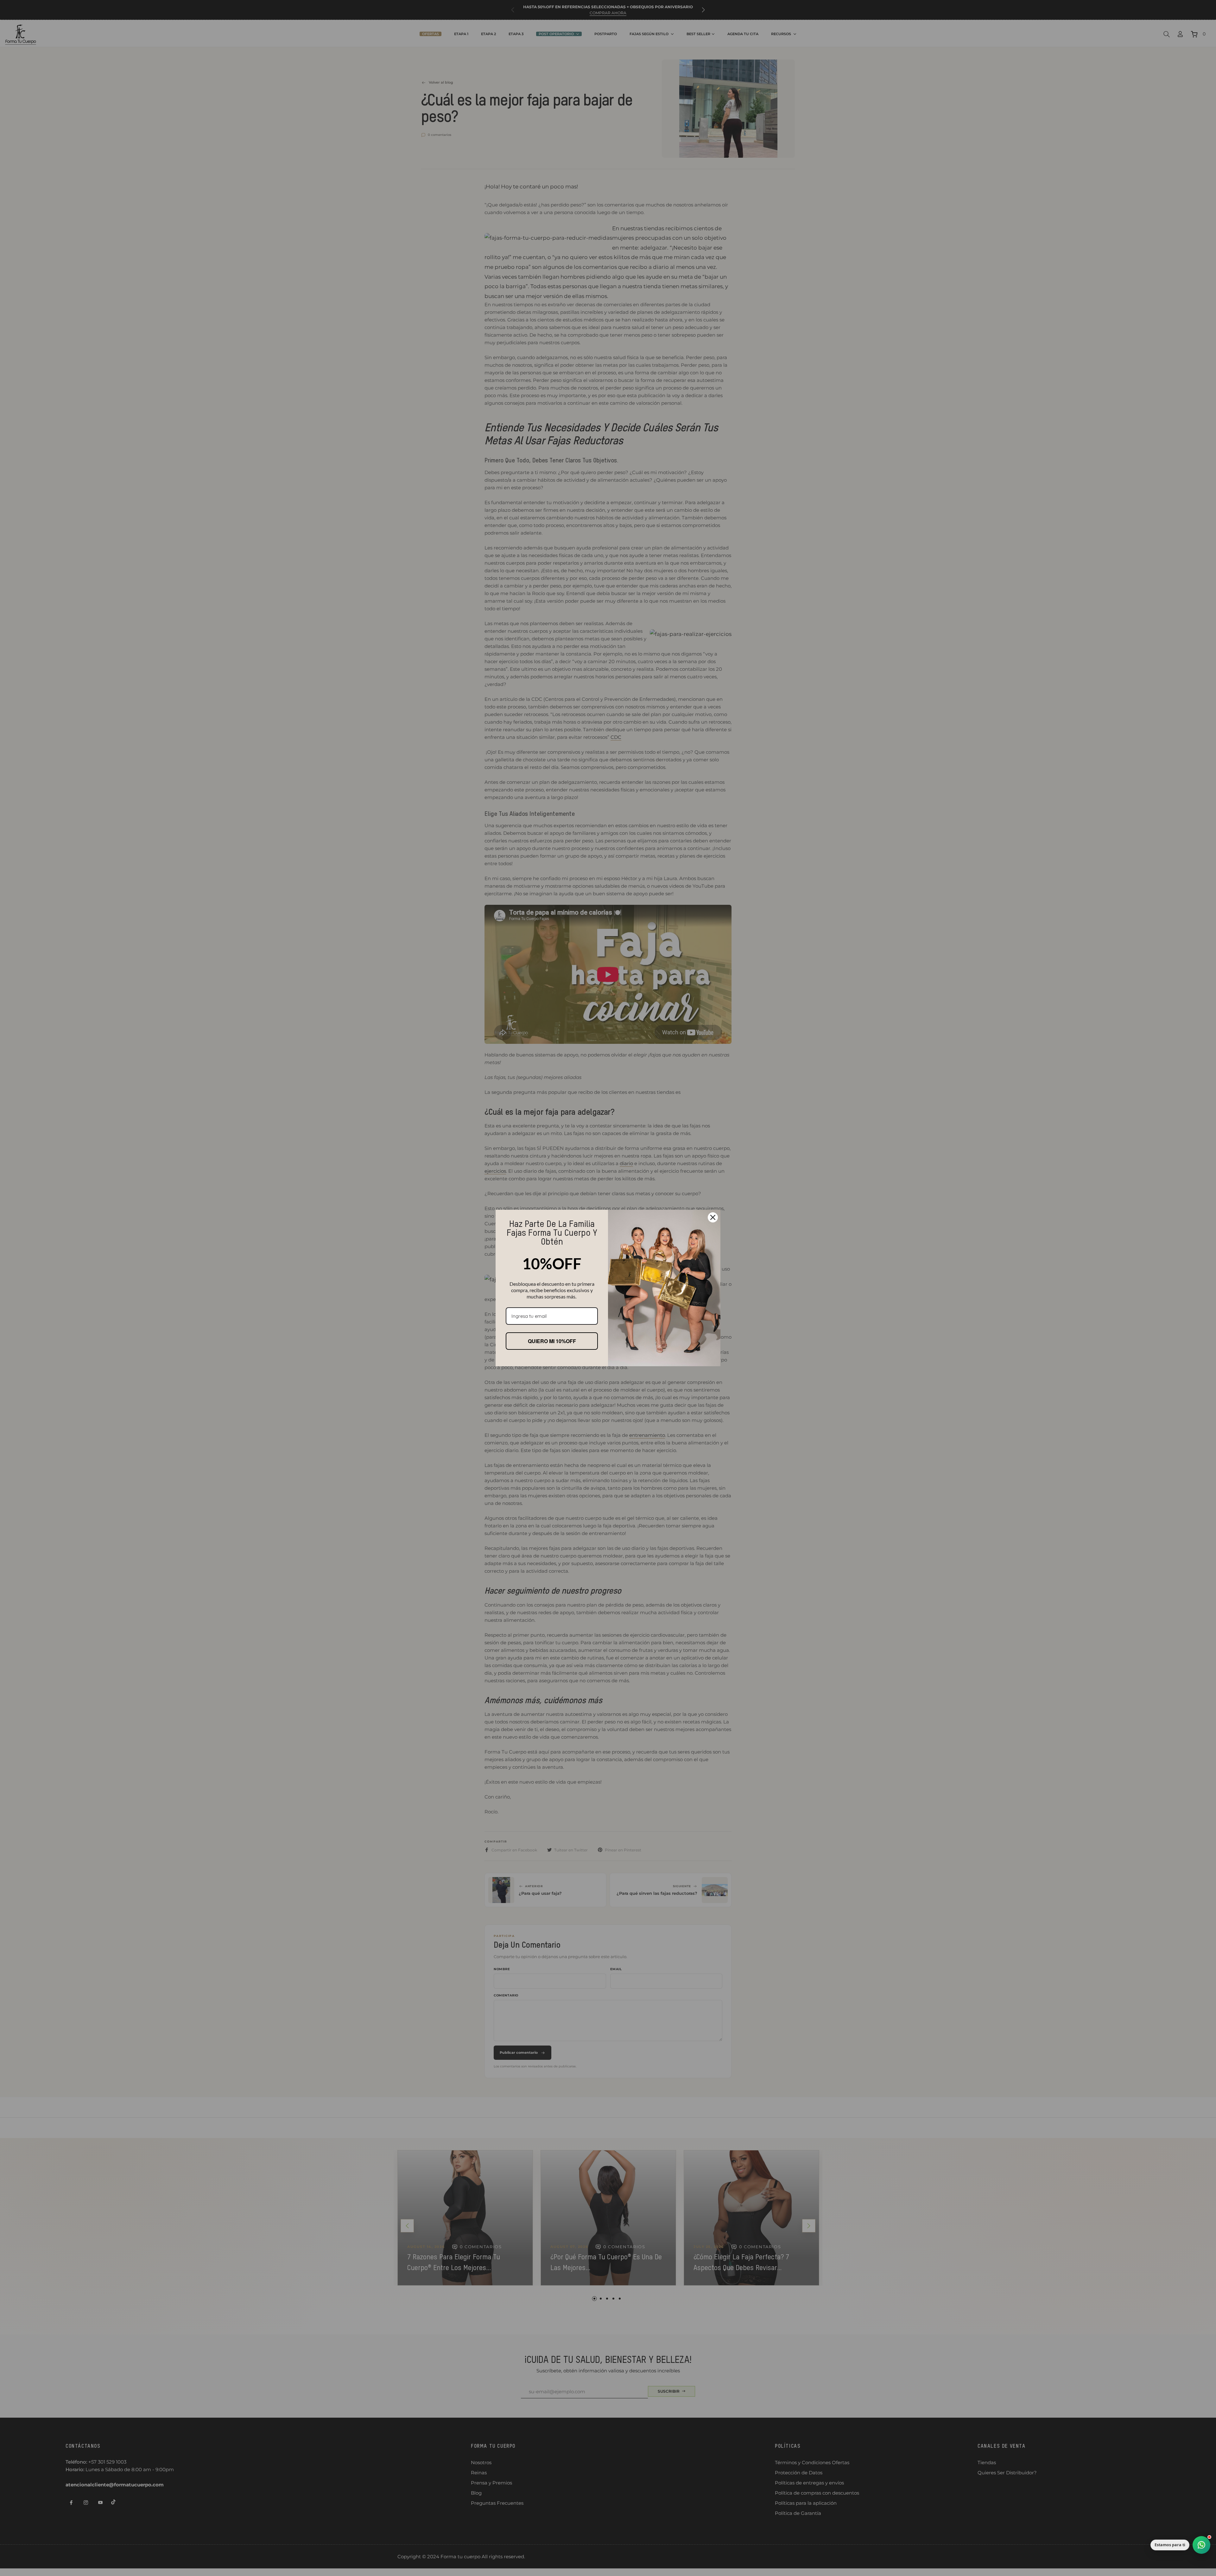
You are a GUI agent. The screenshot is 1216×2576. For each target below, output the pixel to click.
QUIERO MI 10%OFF (552, 1341)
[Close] (713, 1217)
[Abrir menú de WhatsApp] (1201, 2545)
